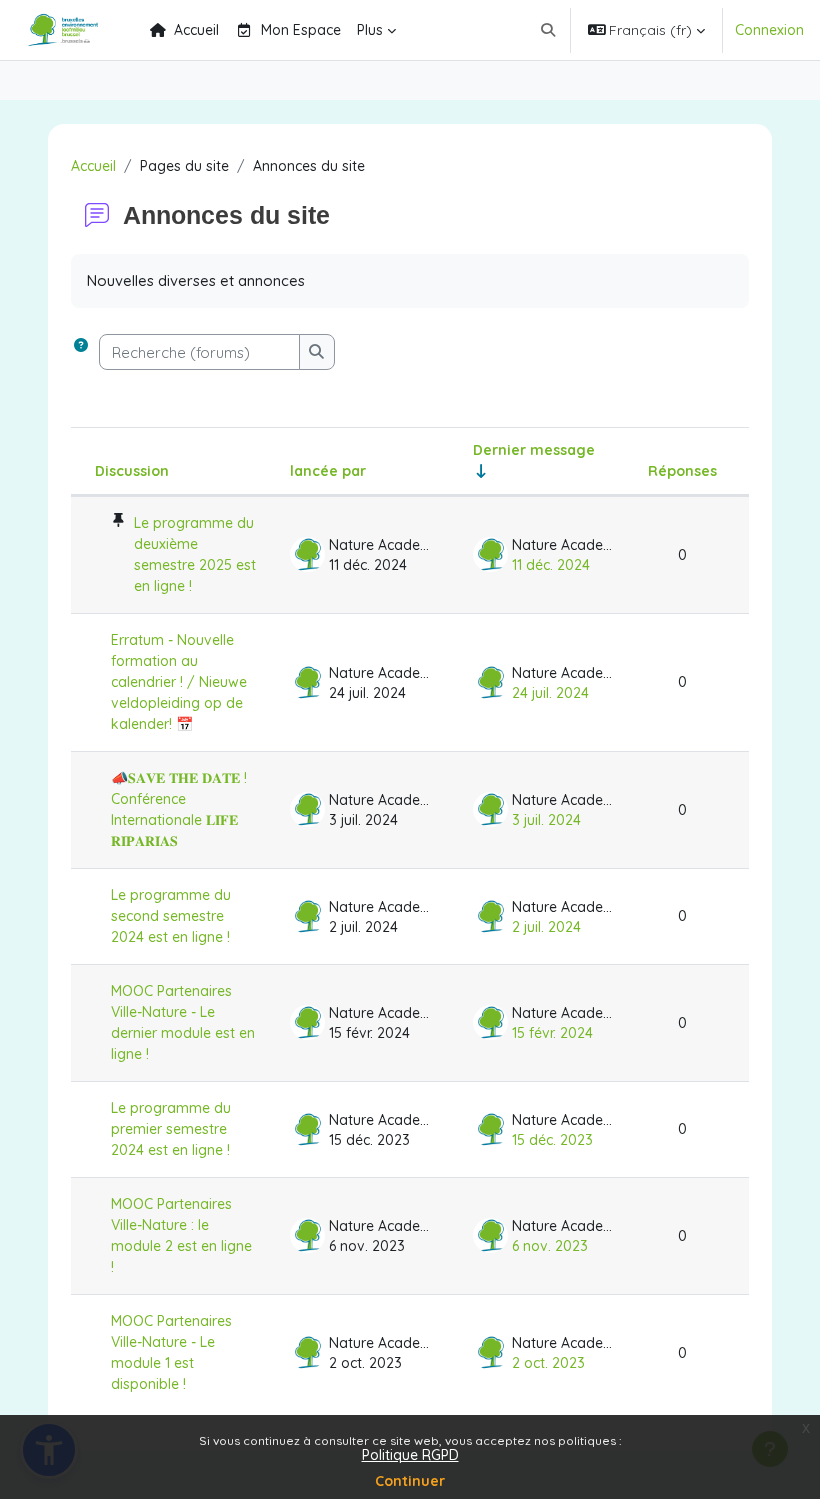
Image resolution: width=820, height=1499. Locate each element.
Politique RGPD (410, 1455)
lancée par (328, 471)
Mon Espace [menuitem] (301, 30)
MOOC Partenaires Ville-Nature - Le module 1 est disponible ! (171, 1352)
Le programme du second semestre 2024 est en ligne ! (171, 916)
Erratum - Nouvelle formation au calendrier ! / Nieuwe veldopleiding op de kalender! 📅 (179, 682)
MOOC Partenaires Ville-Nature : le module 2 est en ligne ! (181, 1235)
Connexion (769, 30)
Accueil (93, 166)
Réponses (682, 471)
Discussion (132, 471)
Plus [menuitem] (370, 30)
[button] (548, 30)
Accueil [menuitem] (196, 30)
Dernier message (534, 450)
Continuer (410, 1481)
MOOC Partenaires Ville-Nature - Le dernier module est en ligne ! (183, 1022)
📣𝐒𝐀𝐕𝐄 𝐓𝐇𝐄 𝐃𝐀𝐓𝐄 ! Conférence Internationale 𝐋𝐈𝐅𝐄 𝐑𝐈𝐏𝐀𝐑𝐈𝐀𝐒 (179, 809)
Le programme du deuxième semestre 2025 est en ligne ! (195, 554)
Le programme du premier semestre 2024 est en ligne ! (171, 1129)
